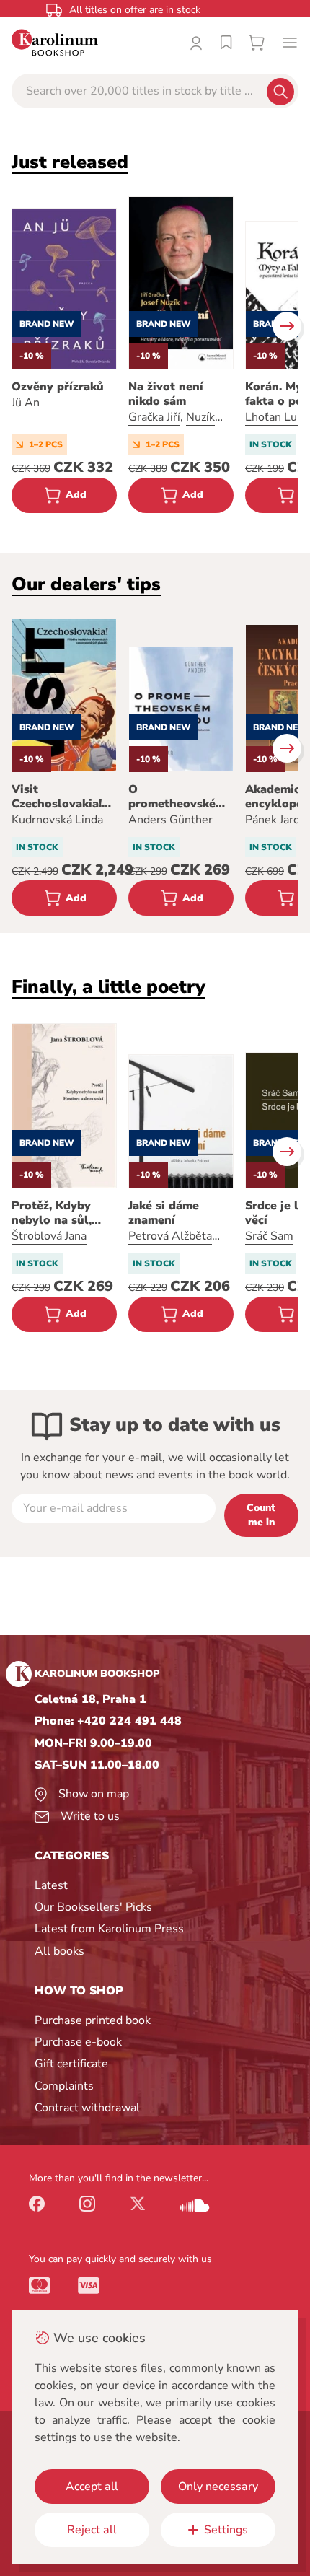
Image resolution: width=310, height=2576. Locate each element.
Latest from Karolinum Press (109, 1929)
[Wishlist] (226, 43)
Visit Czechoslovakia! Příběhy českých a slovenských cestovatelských (63, 797)
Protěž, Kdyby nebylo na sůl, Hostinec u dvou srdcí (58, 1213)
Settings (226, 2530)
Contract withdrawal (87, 2108)
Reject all (92, 2530)
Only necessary (218, 2487)
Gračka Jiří (154, 417)
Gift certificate (71, 2064)
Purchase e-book (78, 2042)
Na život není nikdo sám (166, 394)
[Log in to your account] (196, 43)
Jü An (26, 403)
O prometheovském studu (177, 797)
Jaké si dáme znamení (164, 1213)
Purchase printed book (93, 2020)
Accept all (92, 2487)
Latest (51, 1885)
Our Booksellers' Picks (93, 1907)
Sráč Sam (269, 1236)
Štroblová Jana (49, 1236)
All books (59, 1951)
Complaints (64, 2086)
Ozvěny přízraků (58, 387)
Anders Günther (170, 820)
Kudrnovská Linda (57, 820)
